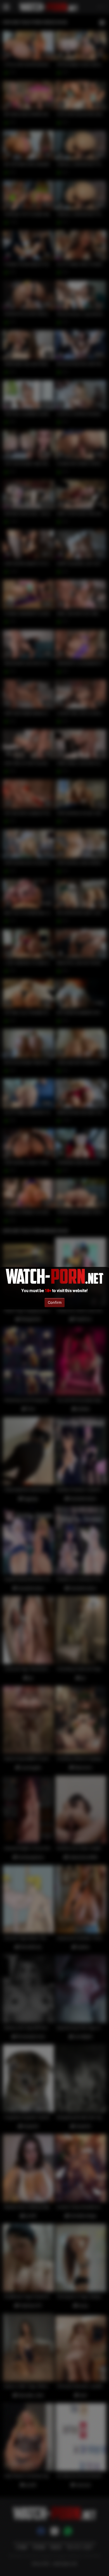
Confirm (55, 1302)
